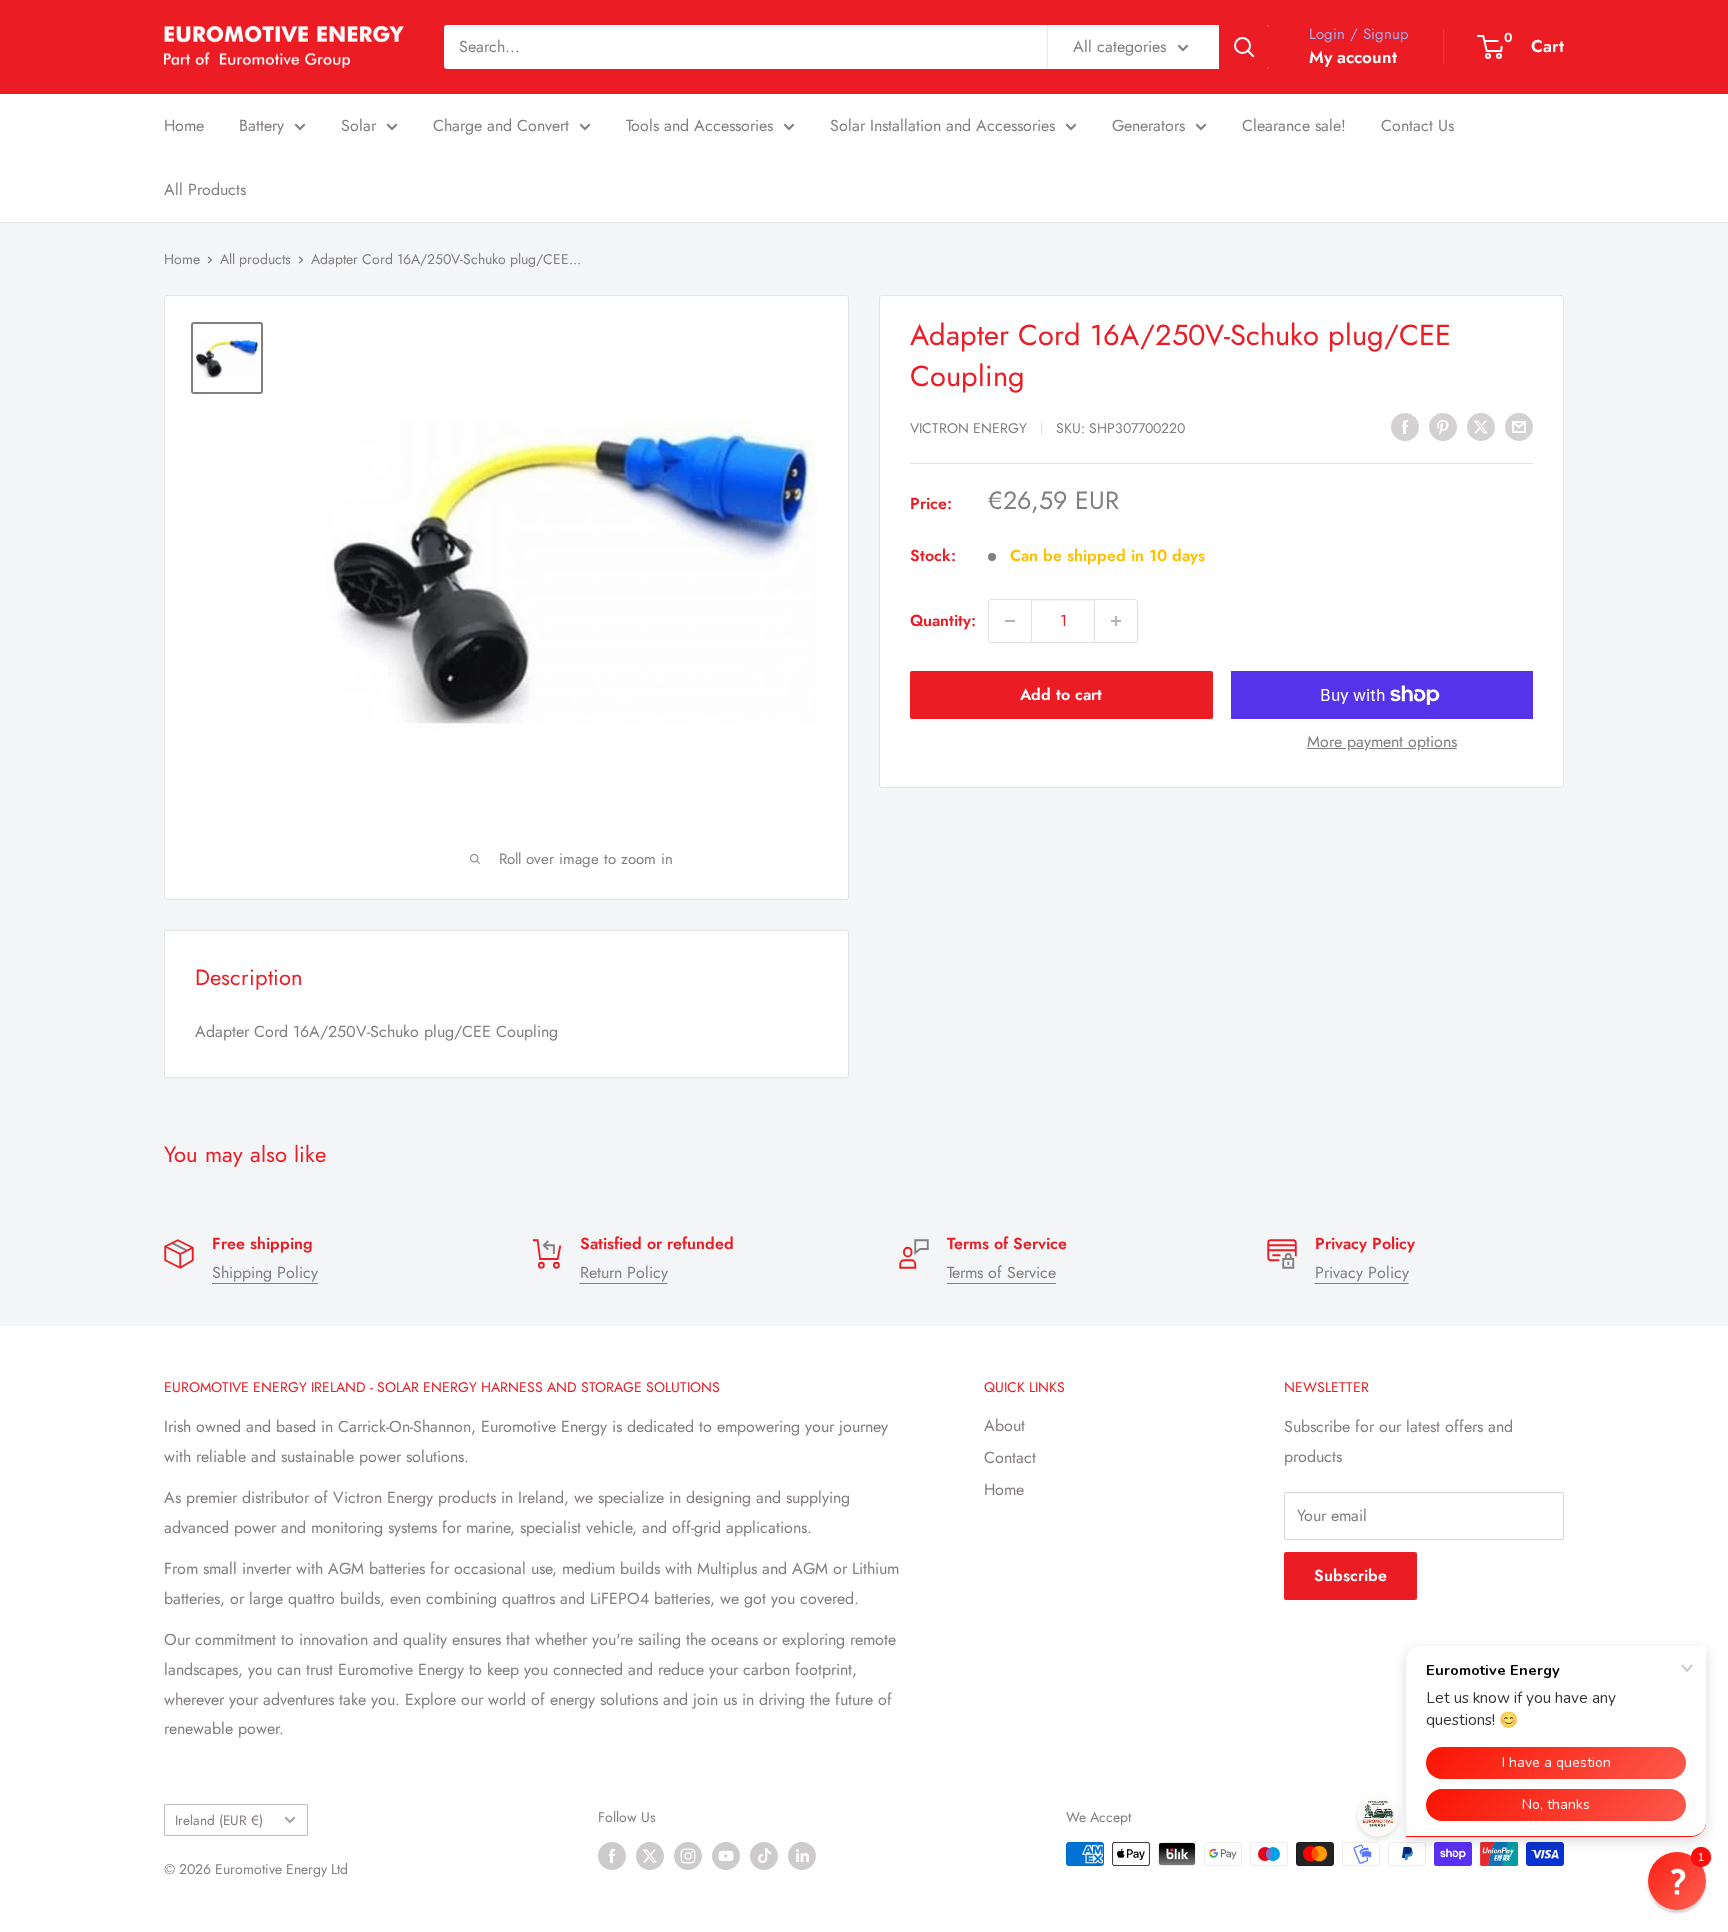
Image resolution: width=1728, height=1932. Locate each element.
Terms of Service (1001, 1272)
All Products (205, 189)
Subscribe (1350, 1575)
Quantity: (943, 620)
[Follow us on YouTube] (726, 1856)
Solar (358, 125)
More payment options (1382, 741)
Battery (261, 125)
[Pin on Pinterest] (1443, 426)
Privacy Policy (1362, 1272)
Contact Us (1417, 125)
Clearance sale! (1294, 125)
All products (255, 259)
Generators (1148, 125)
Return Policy (624, 1272)
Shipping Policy (265, 1272)
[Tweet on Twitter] (1481, 426)
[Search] (1244, 47)
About (1004, 1425)
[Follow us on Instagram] (688, 1856)
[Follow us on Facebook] (612, 1856)
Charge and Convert (501, 125)
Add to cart (1061, 694)
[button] (1677, 1881)
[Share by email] (1519, 426)
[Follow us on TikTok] (764, 1856)
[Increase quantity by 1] (1116, 621)
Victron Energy (968, 428)
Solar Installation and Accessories (942, 125)
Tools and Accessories (699, 125)
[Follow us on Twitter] (650, 1856)
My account (1353, 57)
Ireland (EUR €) (219, 1820)
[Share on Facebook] (1405, 426)
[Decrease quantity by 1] (1010, 621)
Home (184, 125)
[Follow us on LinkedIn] (802, 1856)
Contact (1010, 1457)
